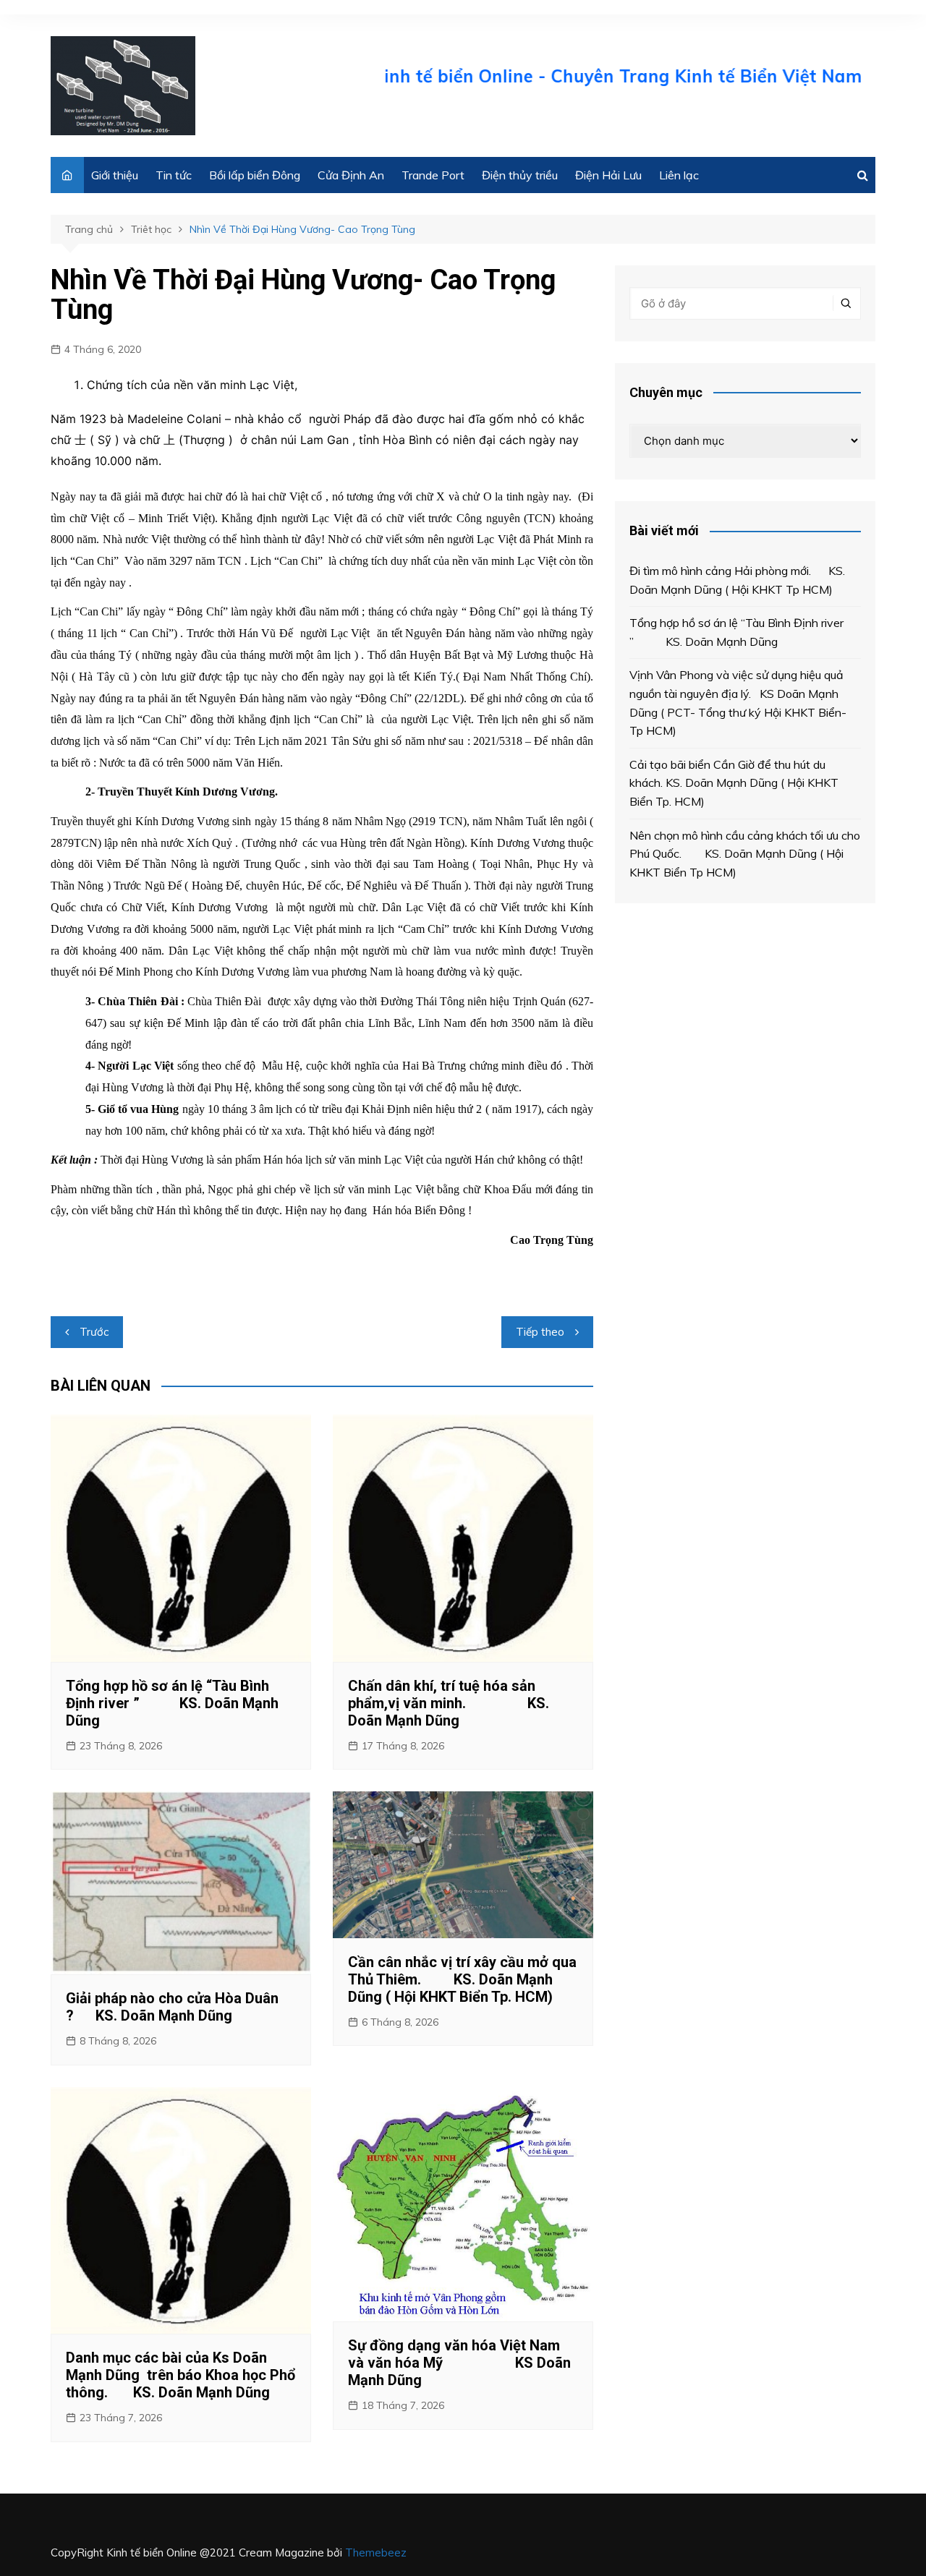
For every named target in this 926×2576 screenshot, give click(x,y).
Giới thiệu (115, 175)
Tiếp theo (540, 1332)
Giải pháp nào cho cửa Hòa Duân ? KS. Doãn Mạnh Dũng (172, 2007)
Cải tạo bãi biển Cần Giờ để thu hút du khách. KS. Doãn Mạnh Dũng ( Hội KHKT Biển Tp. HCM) (734, 783)
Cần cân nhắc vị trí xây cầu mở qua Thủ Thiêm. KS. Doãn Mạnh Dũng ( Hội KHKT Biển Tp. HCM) (462, 1979)
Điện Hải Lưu (608, 175)
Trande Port (433, 175)
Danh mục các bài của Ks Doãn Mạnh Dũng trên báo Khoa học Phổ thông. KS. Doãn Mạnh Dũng (180, 2375)
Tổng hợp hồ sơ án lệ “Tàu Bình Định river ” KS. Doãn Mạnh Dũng (172, 1703)
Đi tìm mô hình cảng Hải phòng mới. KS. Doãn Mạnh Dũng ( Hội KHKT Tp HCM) (737, 580)
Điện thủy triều (520, 175)
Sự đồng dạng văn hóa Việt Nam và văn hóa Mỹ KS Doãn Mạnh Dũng (459, 2363)
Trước (94, 1332)
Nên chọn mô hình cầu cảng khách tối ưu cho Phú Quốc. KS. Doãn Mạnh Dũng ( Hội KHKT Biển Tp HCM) (745, 854)
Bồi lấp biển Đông (255, 175)
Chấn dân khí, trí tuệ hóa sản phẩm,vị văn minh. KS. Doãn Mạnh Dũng (449, 1703)
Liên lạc (679, 175)
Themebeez (376, 2552)
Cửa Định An (351, 175)
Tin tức (174, 175)
